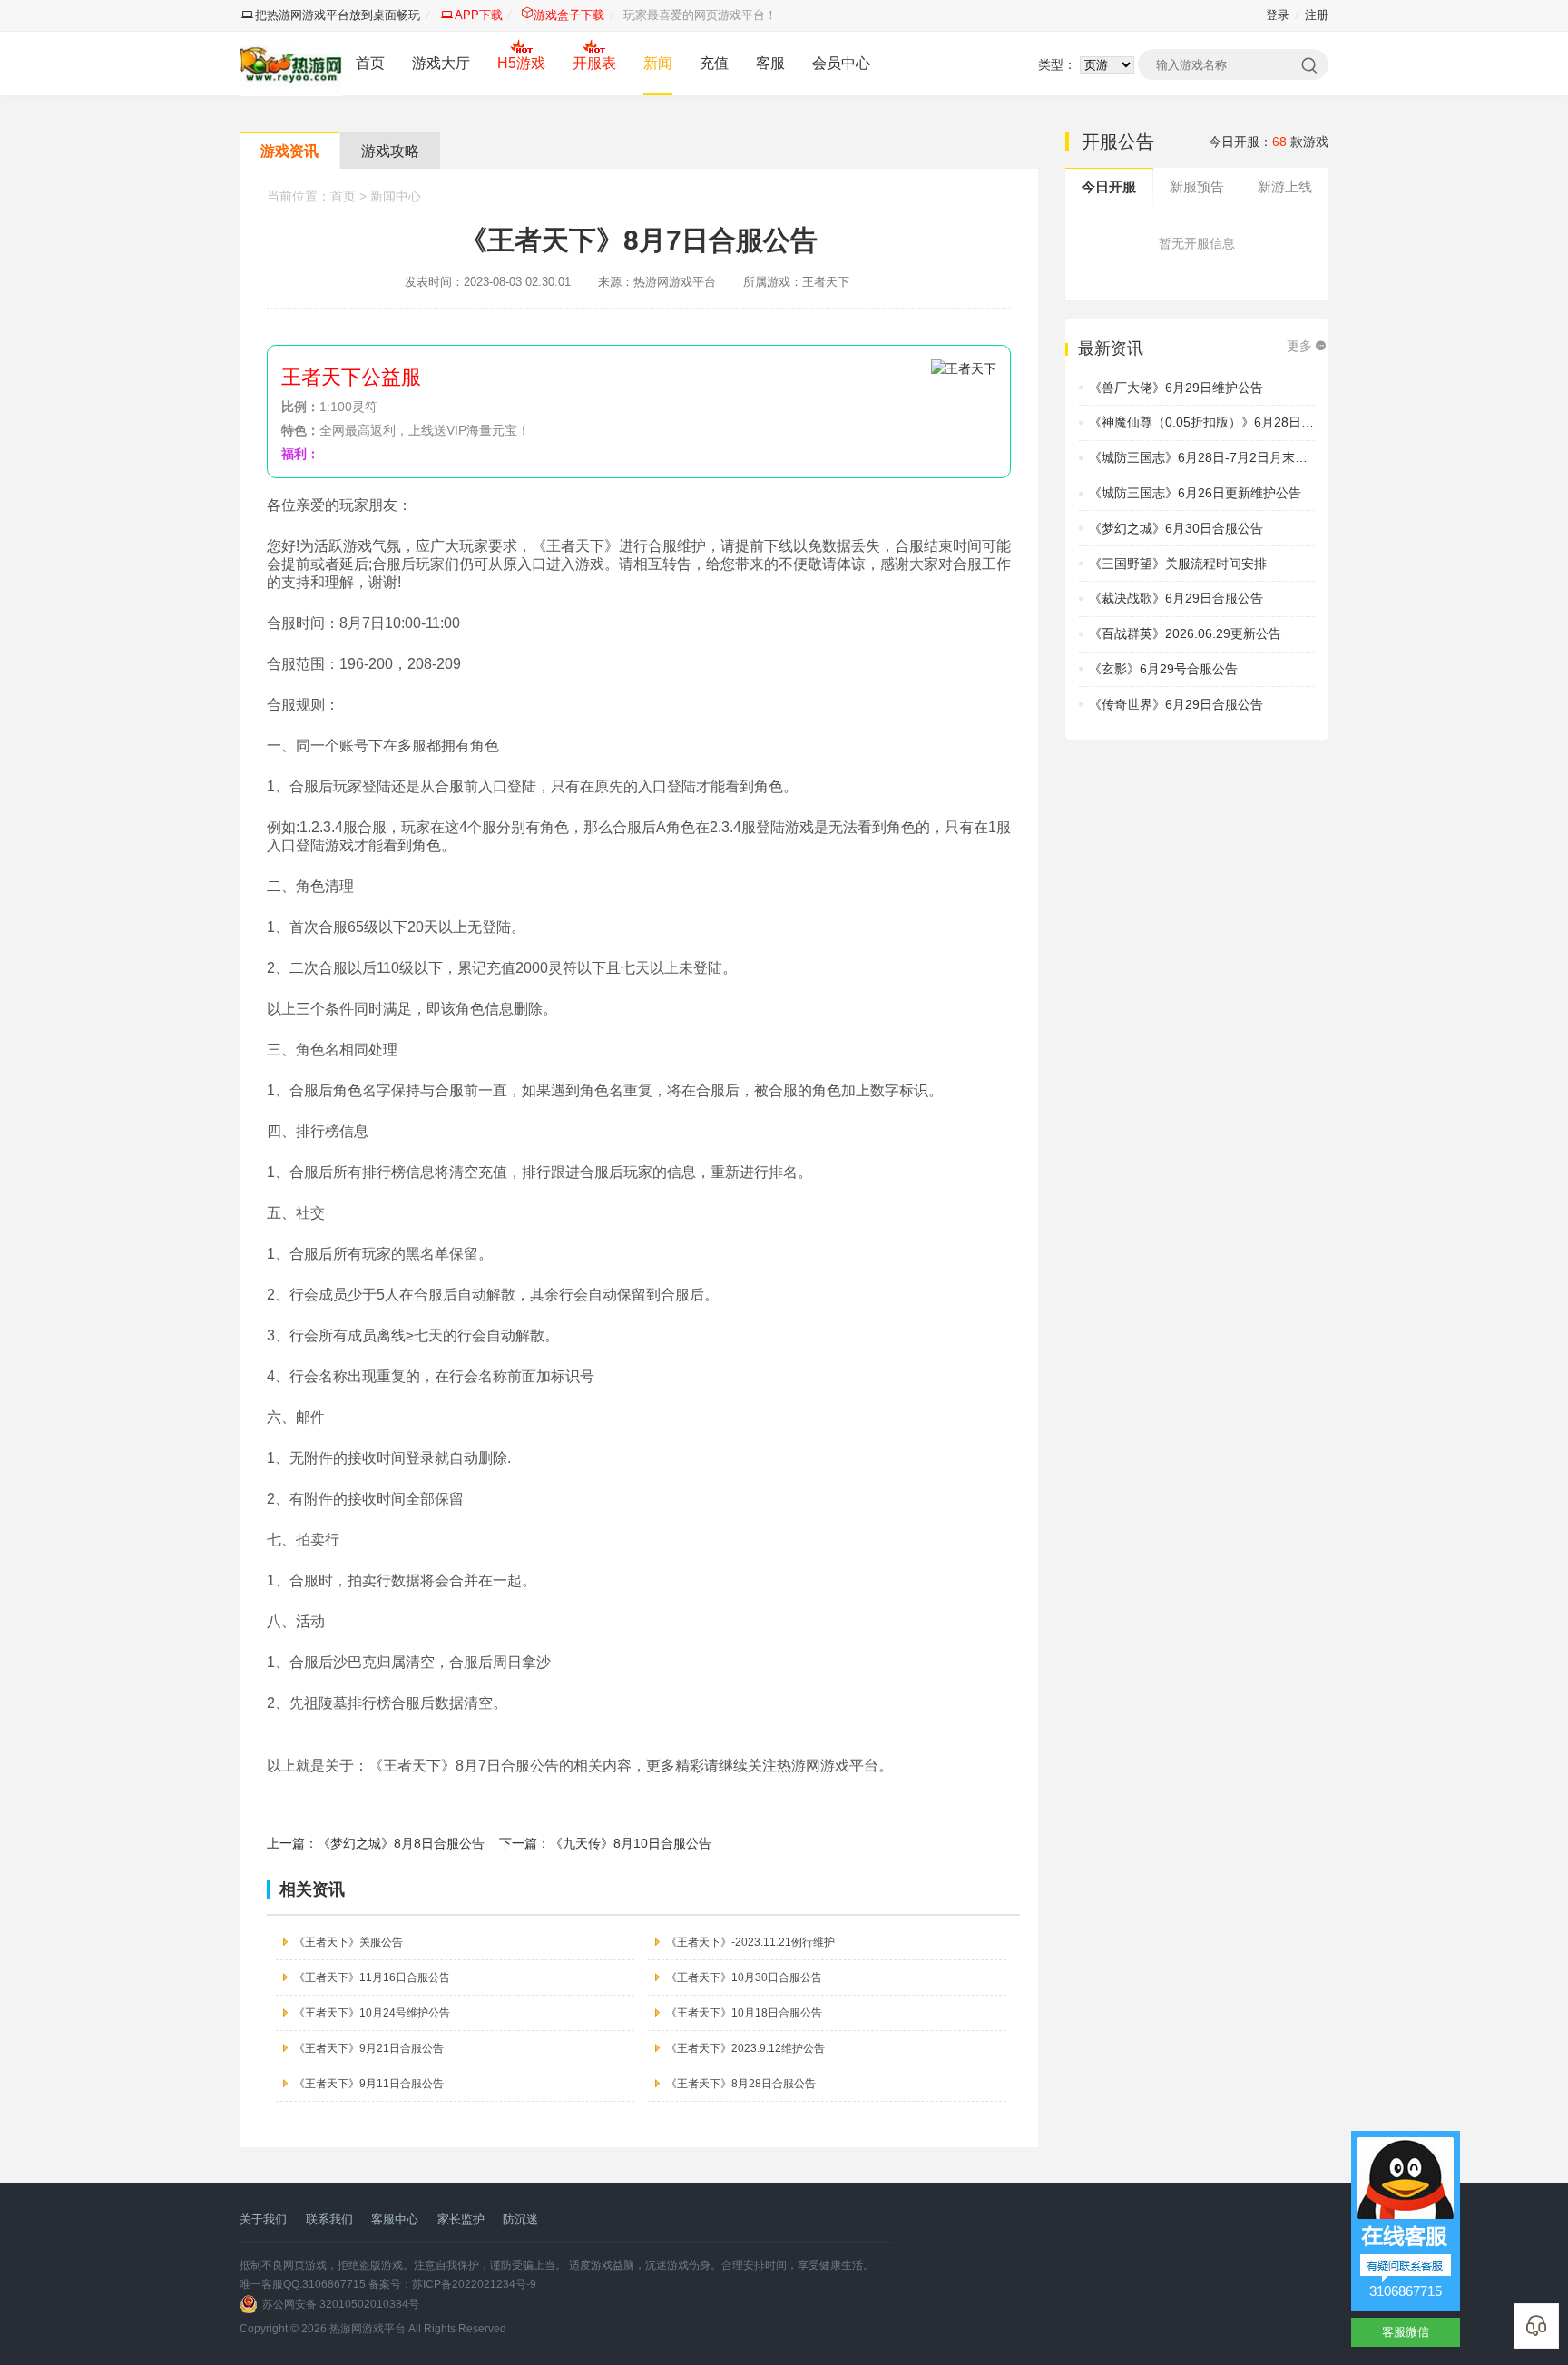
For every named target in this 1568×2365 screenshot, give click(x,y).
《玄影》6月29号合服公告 (1163, 669)
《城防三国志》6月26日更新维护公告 (1195, 493)
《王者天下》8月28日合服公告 (741, 2084)
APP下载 (479, 15)
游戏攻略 (390, 151)
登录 (1278, 15)
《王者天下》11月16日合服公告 (372, 1977)
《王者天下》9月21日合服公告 (369, 2048)
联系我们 (329, 2219)
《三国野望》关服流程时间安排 (1178, 564)
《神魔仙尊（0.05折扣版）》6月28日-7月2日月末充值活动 (1255, 422)
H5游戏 (521, 63)
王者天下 (826, 282)
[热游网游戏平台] (291, 64)
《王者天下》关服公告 (348, 1942)
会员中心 (841, 63)
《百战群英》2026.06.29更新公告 (1185, 633)
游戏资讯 (289, 151)
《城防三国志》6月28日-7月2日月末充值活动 (1217, 457)
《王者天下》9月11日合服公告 (369, 2084)
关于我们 (263, 2219)
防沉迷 (520, 2219)
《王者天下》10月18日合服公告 (744, 2013)
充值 (714, 63)
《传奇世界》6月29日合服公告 (1176, 704)
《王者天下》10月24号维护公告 (372, 2013)
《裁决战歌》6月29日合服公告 (1176, 598)
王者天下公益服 (351, 377)
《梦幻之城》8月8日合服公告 (401, 1843)
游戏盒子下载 (569, 15)
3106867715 (1406, 2291)
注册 (1317, 15)
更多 (1299, 346)
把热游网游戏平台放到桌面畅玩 (338, 15)
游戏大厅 (441, 63)
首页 (370, 63)
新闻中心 (396, 196)
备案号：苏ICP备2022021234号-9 (452, 2284)
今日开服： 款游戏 (1269, 142)
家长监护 (461, 2219)
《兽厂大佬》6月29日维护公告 (1176, 388)
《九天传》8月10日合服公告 (631, 1843)
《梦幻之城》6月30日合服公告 (1176, 528)
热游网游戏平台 (367, 2329)
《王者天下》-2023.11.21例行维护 (750, 1942)
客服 (770, 63)
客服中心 (395, 2219)
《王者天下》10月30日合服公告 (744, 1977)
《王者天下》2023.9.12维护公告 (745, 2048)
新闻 (658, 63)
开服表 (594, 63)
